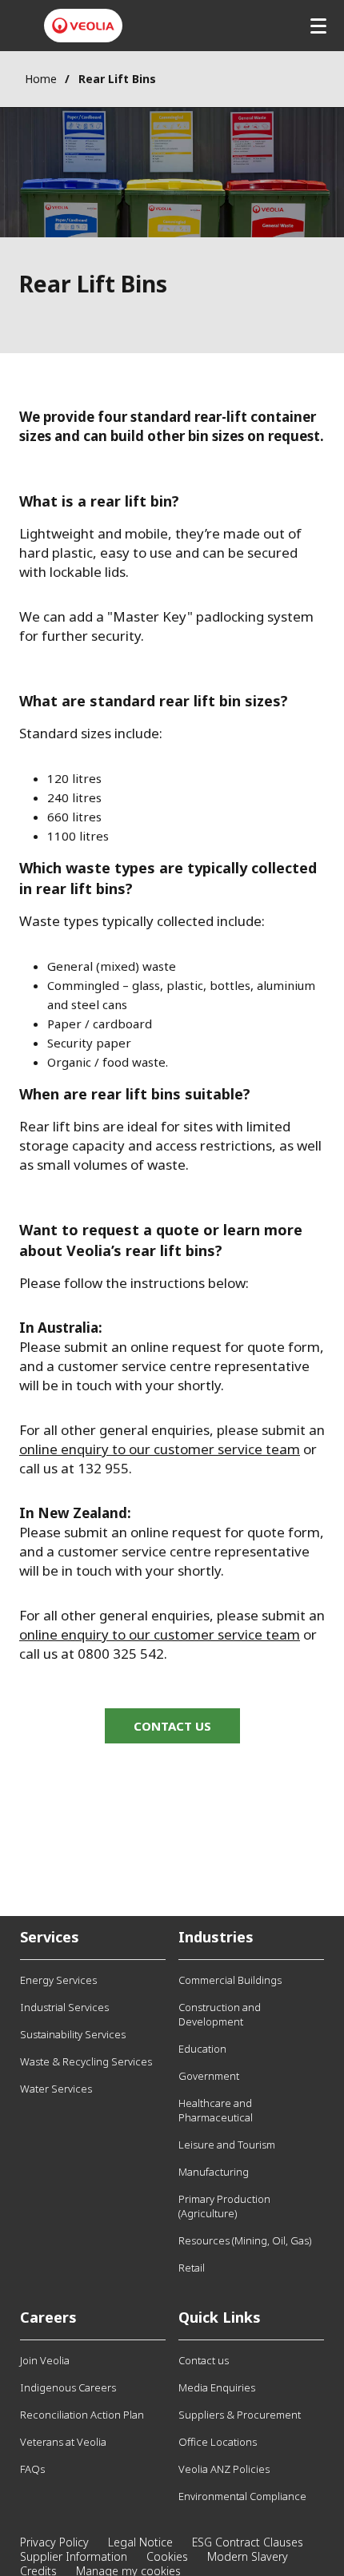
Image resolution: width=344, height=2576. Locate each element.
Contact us (204, 2360)
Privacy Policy (54, 2542)
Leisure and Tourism (227, 2145)
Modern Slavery (248, 2556)
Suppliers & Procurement (240, 2415)
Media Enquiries (217, 2387)
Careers (48, 2317)
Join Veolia (45, 2360)
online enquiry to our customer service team (160, 1449)
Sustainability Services (73, 2034)
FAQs (32, 2469)
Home (41, 79)
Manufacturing (214, 2172)
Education (202, 2049)
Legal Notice (140, 2542)
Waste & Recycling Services (86, 2061)
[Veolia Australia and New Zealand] (83, 26)
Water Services (56, 2089)
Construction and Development (220, 2014)
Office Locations (218, 2442)
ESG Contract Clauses (248, 2542)
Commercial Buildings (230, 1980)
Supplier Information (74, 2556)
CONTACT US (172, 1726)
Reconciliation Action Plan (82, 2415)
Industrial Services (64, 2007)
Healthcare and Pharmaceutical (216, 2110)
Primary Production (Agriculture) (224, 2206)
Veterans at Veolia (63, 2442)
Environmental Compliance (242, 2496)
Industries (216, 1937)
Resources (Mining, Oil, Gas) (245, 2240)
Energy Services (58, 1980)
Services (50, 1937)
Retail (192, 2268)
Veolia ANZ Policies (224, 2469)
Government (209, 2076)
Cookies (167, 2556)
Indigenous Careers (68, 2387)
